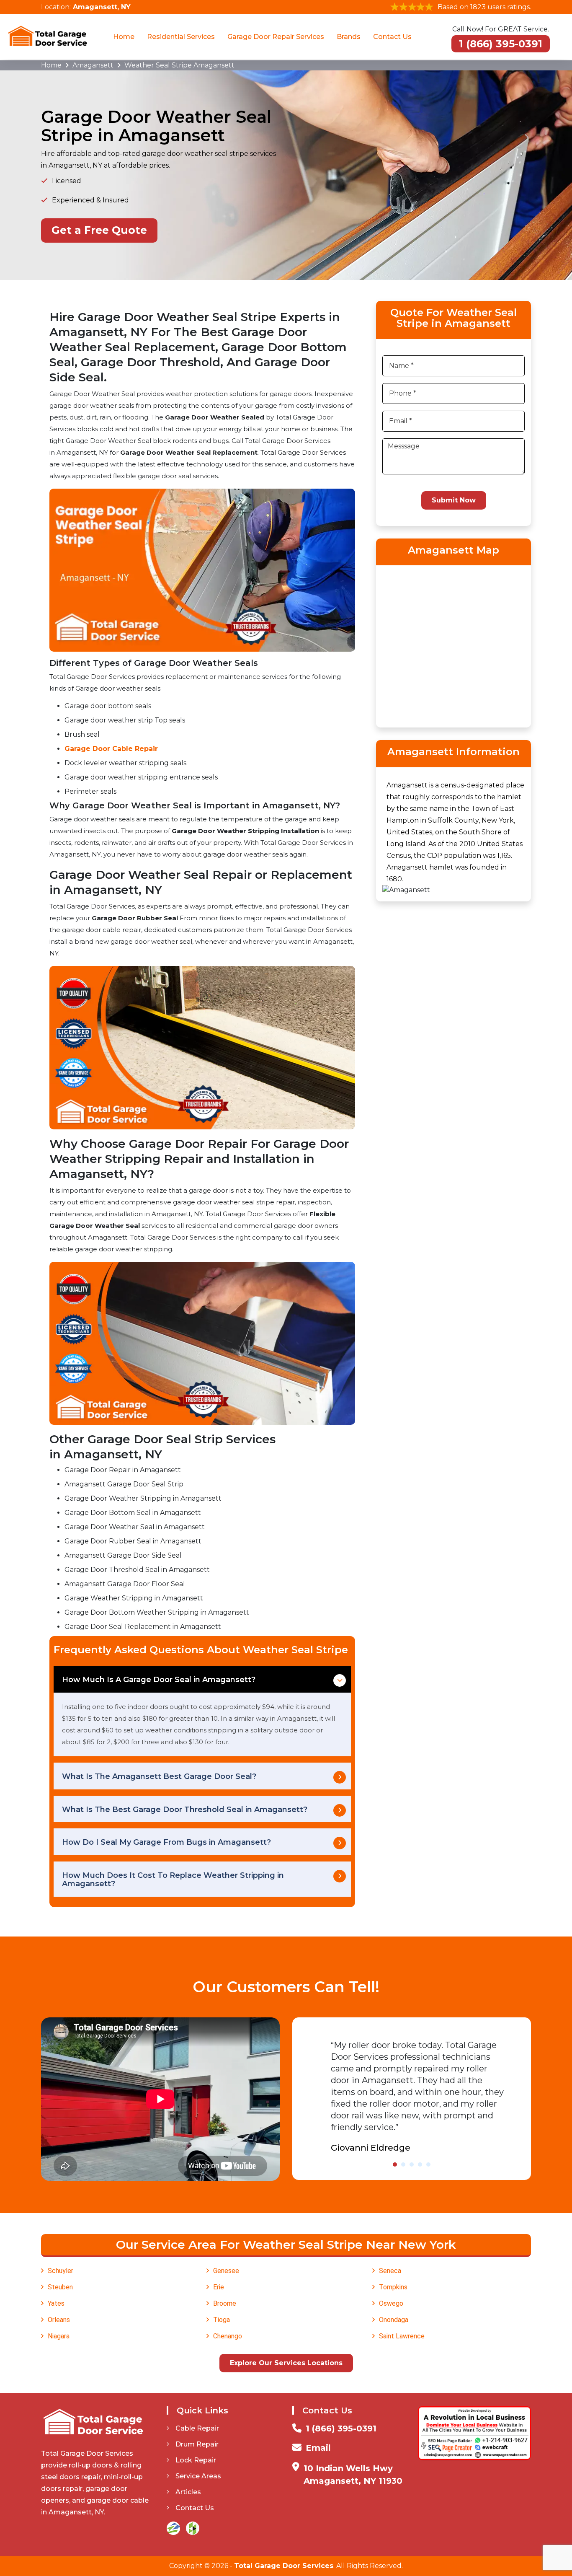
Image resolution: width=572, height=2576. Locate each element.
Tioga (222, 2320)
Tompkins (393, 2287)
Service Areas (198, 2476)
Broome (225, 2303)
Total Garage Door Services (284, 2566)
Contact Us (392, 37)
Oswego (391, 2303)
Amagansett (93, 65)
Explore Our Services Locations (286, 2363)
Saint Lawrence (402, 2336)
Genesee (226, 2271)
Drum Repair (197, 2444)
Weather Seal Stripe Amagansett (179, 65)
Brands (349, 37)
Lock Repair (196, 2460)
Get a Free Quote (99, 230)
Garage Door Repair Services (276, 37)
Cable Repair (197, 2428)
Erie (219, 2287)
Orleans (59, 2320)
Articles (188, 2492)
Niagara (59, 2336)
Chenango (228, 2336)
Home (124, 37)
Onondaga (394, 2320)
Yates (56, 2303)
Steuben (60, 2287)
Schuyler (61, 2271)
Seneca (390, 2271)
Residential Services (181, 37)
